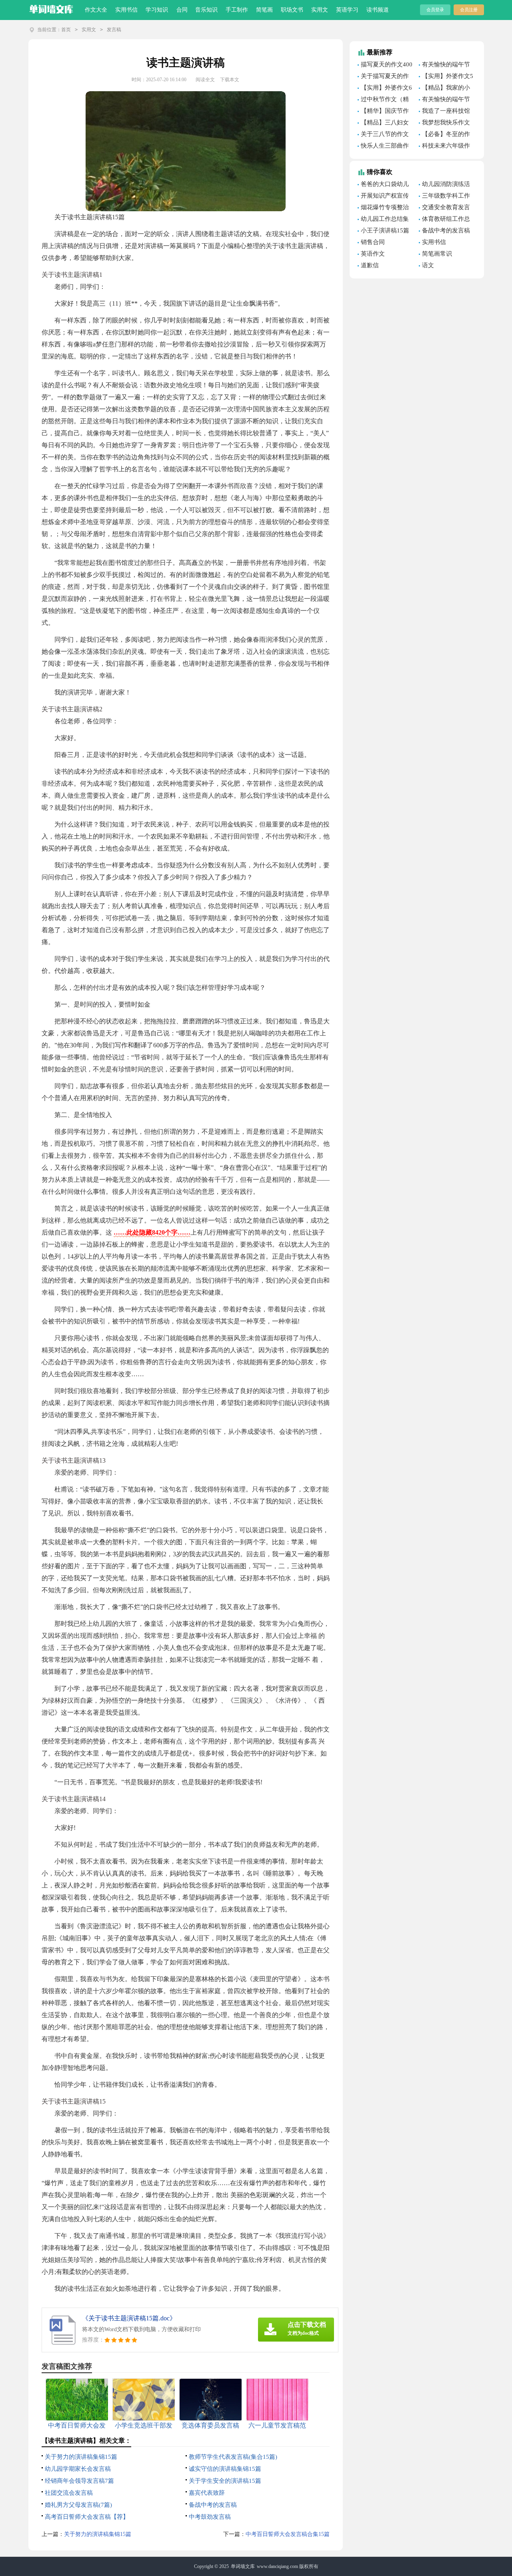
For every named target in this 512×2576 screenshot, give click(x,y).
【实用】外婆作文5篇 (446, 77)
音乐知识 (206, 10)
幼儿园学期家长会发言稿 (78, 2469)
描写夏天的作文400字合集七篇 (385, 66)
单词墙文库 (243, 2566)
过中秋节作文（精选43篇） (383, 100)
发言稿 (114, 30)
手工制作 (237, 10)
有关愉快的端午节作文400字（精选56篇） (445, 66)
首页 (66, 30)
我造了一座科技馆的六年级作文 (444, 112)
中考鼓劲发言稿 (210, 2517)
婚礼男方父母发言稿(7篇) (78, 2505)
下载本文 (230, 80)
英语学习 (347, 10)
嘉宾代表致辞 (207, 2493)
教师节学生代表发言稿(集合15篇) (233, 2457)
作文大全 (96, 10)
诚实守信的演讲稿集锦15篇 (225, 2469)
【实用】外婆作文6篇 (385, 89)
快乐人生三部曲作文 (383, 147)
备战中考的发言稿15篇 (444, 232)
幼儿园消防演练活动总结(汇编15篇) (444, 185)
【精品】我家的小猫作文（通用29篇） (446, 89)
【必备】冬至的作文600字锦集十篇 (444, 135)
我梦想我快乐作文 (446, 122)
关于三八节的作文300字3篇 (383, 135)
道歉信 (370, 265)
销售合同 (373, 242)
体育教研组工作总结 (444, 220)
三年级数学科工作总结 (444, 197)
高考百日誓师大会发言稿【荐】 (87, 2517)
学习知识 (157, 10)
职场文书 (292, 10)
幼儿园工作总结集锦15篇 (383, 220)
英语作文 (373, 254)
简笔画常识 (437, 254)
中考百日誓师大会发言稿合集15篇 (288, 2534)
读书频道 (378, 10)
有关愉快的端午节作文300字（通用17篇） (445, 100)
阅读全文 (205, 80)
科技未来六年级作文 (444, 147)
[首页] (51, 8)
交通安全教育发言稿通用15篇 (444, 208)
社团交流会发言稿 (69, 2493)
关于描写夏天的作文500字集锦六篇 (383, 77)
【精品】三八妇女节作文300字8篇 (383, 124)
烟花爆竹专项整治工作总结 (383, 208)
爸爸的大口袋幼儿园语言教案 (383, 185)
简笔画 (264, 10)
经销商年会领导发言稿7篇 (79, 2481)
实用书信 (126, 10)
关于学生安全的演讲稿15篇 (225, 2481)
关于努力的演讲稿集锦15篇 (81, 2457)
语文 (428, 265)
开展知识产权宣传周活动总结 (383, 197)
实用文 (320, 10)
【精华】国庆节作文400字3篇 (383, 112)
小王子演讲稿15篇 (385, 230)
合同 (182, 10)
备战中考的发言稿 (213, 2505)
